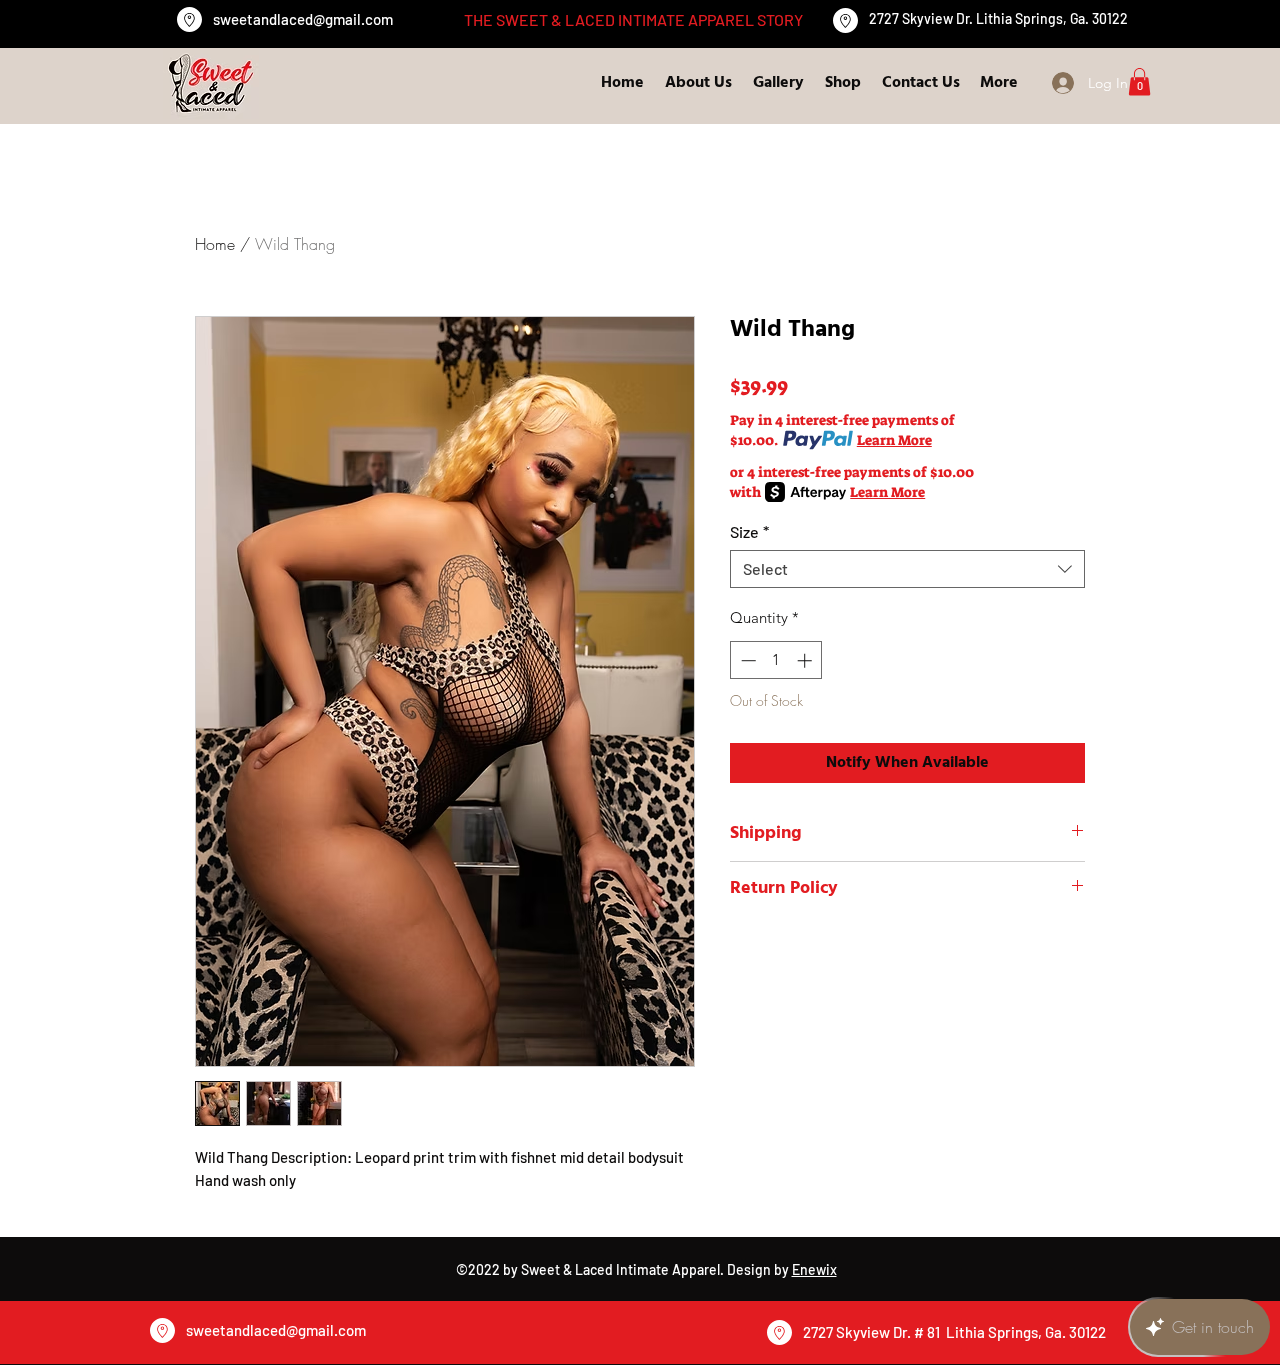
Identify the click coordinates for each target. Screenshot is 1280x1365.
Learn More (894, 440)
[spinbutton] (776, 660)
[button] (1139, 81)
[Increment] (806, 660)
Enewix (814, 1269)
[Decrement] (746, 660)
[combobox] (907, 569)
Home (215, 244)
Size (749, 531)
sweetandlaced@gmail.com (303, 19)
